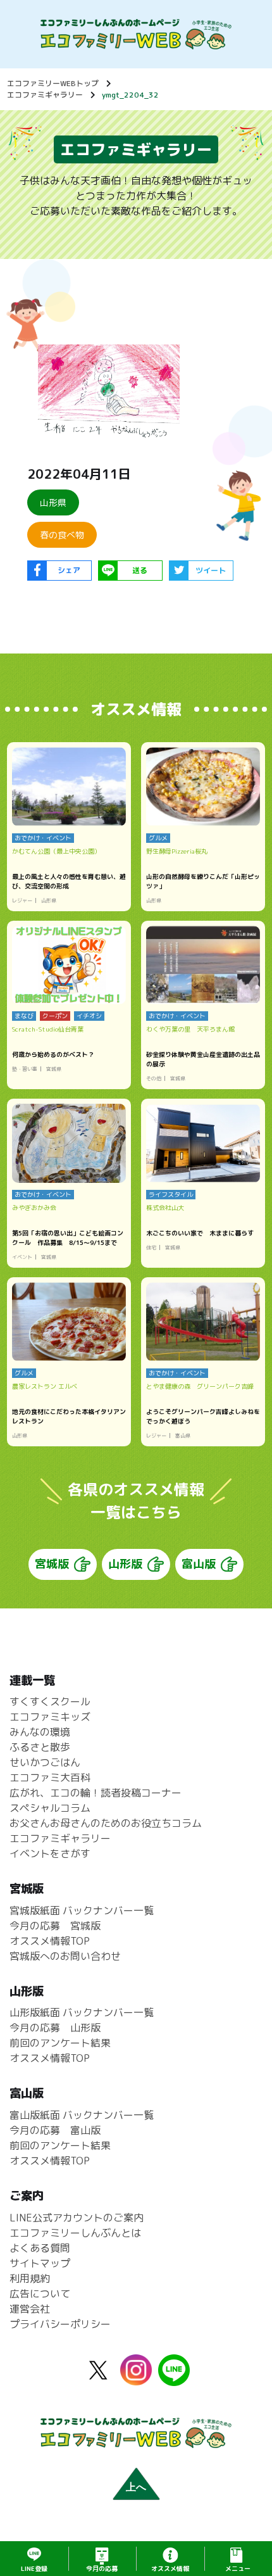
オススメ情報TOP (50, 1941)
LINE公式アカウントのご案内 (77, 2218)
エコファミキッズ (50, 1717)
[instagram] (136, 2378)
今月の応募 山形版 (55, 2028)
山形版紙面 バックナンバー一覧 (82, 2012)
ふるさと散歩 (40, 1747)
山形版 (125, 1564)
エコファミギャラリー (45, 95)
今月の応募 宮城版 (55, 1926)
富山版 (199, 1564)
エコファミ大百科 (50, 1777)
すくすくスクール (50, 1702)
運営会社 (30, 2309)
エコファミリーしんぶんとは (75, 2233)
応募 (102, 2568)
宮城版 (52, 1564)
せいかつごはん (45, 1762)
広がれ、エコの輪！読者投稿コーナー (96, 1793)
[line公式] (174, 2378)
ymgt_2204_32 (130, 95)
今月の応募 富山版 (55, 2130)
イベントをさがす (50, 1853)
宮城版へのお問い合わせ (65, 1956)
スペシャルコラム (50, 1808)
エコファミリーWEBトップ (53, 83)
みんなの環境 (40, 1732)
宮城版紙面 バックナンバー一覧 (82, 1910)
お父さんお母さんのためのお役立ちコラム (106, 1823)
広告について (40, 2294)
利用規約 (30, 2278)
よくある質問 (40, 2248)
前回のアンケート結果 (60, 2043)
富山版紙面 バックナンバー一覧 (82, 2115)
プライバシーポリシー (60, 2324)
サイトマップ (40, 2263)
